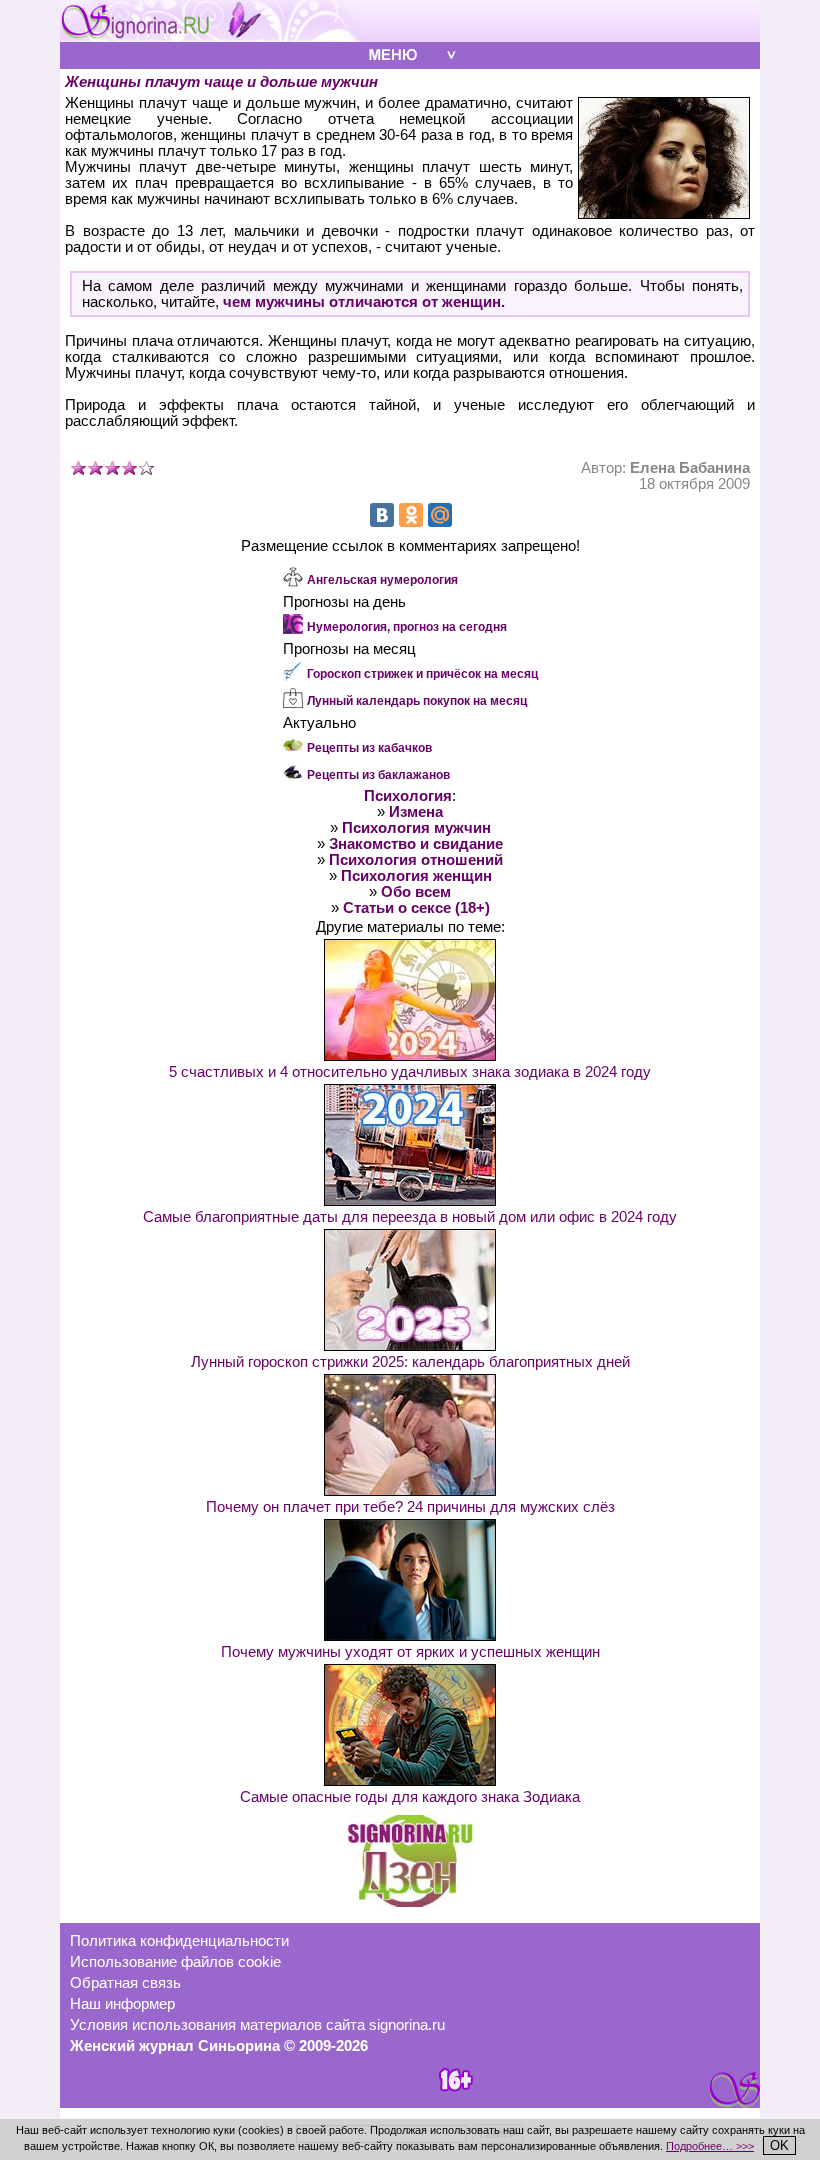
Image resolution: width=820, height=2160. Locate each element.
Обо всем (416, 892)
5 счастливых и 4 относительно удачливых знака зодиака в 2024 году (410, 1072)
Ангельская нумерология (382, 580)
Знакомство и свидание (416, 844)
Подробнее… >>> (710, 2146)
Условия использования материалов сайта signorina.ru (257, 2025)
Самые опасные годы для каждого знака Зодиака (410, 1797)
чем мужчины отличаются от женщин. (364, 302)
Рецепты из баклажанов (378, 775)
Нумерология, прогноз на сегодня (407, 627)
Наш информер (122, 2004)
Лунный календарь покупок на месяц (417, 701)
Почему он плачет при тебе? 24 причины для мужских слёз (410, 1507)
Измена (416, 812)
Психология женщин (416, 876)
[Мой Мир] (440, 515)
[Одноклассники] (411, 515)
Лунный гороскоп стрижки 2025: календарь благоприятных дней (410, 1362)
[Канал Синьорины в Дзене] (410, 1902)
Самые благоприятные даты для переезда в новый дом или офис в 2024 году (410, 1217)
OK (779, 2145)
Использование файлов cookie (175, 1962)
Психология (408, 796)
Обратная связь (125, 1983)
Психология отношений (416, 860)
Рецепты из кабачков (369, 748)
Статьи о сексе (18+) (416, 908)
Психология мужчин (416, 828)
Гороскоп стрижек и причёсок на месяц (422, 674)
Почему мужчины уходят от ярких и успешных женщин (410, 1652)
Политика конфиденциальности (179, 1941)
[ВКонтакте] (382, 515)
